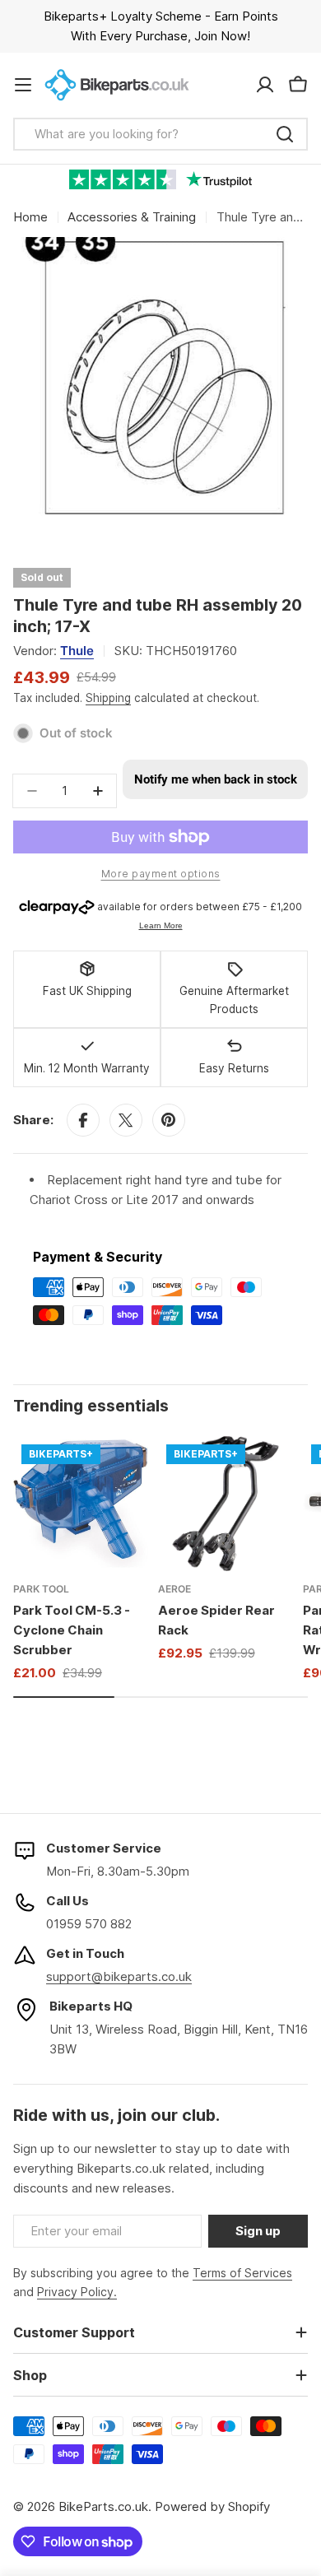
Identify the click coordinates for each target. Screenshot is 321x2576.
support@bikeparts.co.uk (119, 1976)
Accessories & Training (132, 217)
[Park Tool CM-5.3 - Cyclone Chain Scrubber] (81, 1504)
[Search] (285, 134)
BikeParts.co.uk (103, 2506)
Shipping (108, 698)
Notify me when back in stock (216, 779)
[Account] (265, 85)
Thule (77, 651)
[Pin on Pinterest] (169, 1120)
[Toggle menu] (23, 85)
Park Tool (41, 1589)
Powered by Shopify (212, 2506)
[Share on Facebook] (83, 1120)
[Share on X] (126, 1120)
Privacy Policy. (77, 2292)
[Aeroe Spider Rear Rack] (226, 1504)
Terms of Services (242, 2273)
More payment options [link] (161, 874)
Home (30, 217)
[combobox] (160, 134)
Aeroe (174, 1589)
